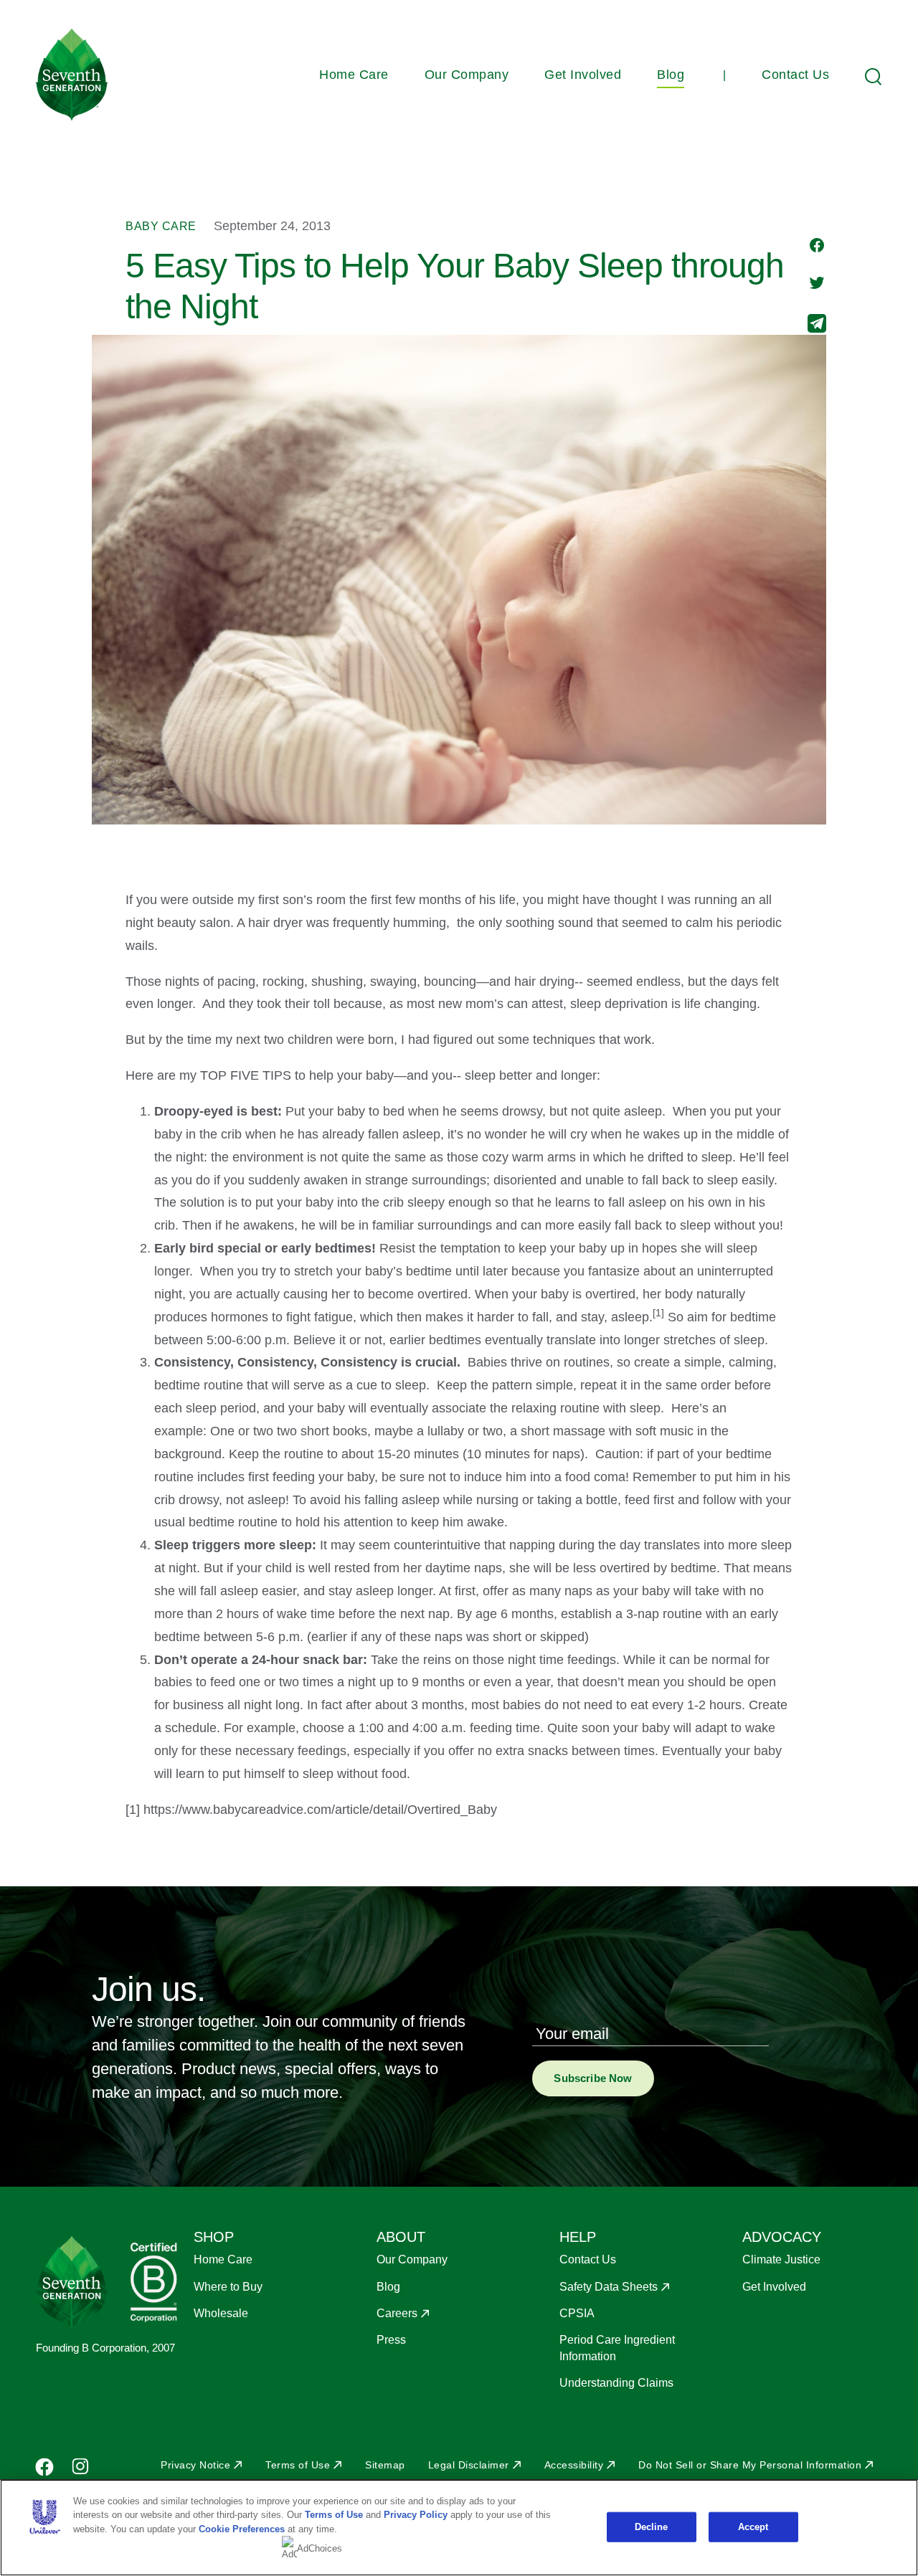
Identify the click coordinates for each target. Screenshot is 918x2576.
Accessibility (574, 2465)
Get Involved (583, 75)
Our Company (467, 75)
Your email (572, 2034)
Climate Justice (781, 2259)
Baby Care (161, 226)
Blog (671, 75)
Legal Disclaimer (469, 2465)
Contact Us (795, 75)
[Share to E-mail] (817, 325)
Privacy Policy (416, 2515)
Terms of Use (298, 2465)
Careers (397, 2313)
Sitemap (385, 2465)
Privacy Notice (195, 2465)
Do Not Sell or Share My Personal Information (750, 2465)
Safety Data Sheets (609, 2287)
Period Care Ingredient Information (617, 2348)
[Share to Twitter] (817, 284)
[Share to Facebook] (817, 247)
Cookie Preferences (242, 2529)
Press (391, 2340)
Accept (753, 2527)
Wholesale (221, 2313)
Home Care (354, 75)
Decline (652, 2527)
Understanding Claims (616, 2383)
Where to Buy (228, 2287)
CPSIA (577, 2313)
